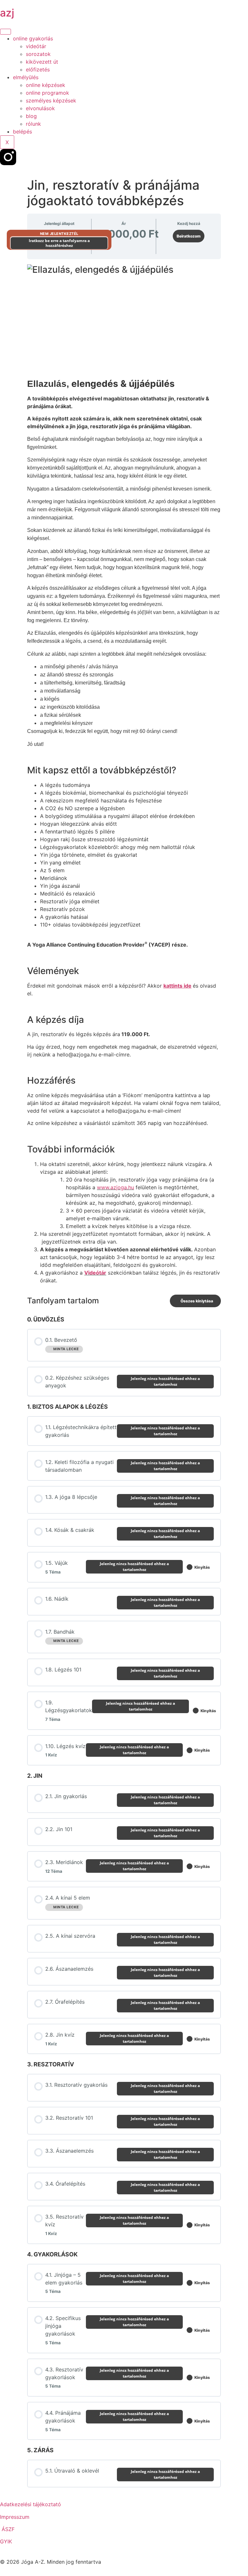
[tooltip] (47, 945)
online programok (47, 93)
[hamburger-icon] (5, 32)
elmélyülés (26, 77)
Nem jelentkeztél (59, 234)
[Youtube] (44, 157)
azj (7, 13)
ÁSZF (8, 2529)
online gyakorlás (33, 38)
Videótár (95, 1273)
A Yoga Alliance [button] (47, 945)
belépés (22, 132)
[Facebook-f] (26, 157)
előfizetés (38, 69)
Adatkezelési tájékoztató (31, 2504)
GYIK (6, 2541)
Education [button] (109, 945)
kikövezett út (42, 62)
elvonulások (40, 108)
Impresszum (15, 2517)
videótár (36, 46)
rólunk (33, 124)
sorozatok (38, 54)
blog (31, 116)
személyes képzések (51, 101)
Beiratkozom (189, 236)
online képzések (46, 85)
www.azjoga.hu (115, 1187)
